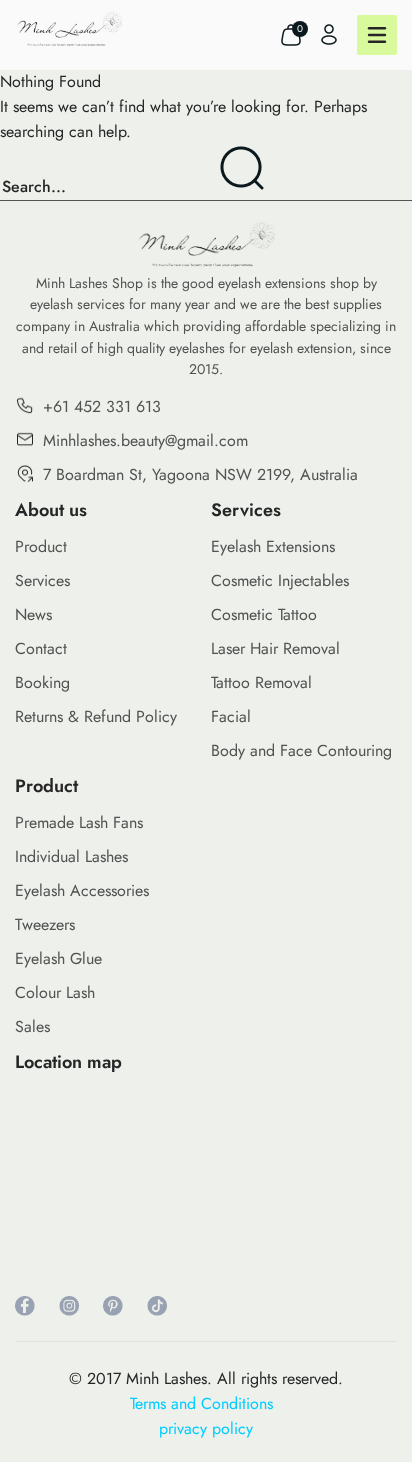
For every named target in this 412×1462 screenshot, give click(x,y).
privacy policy (206, 1428)
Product (41, 546)
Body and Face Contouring (301, 750)
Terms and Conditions (206, 1403)
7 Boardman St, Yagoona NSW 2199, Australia (200, 474)
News (33, 614)
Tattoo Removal (261, 682)
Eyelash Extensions (273, 546)
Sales (32, 1026)
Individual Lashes (71, 856)
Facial (231, 716)
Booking (42, 682)
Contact (41, 648)
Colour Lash (55, 992)
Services (42, 580)
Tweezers (45, 924)
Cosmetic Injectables (280, 580)
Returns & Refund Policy (96, 716)
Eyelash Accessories (82, 890)
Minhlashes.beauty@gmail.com (145, 440)
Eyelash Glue (58, 958)
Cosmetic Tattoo (264, 614)
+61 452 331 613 (102, 406)
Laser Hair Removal (275, 648)
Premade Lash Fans (79, 822)
